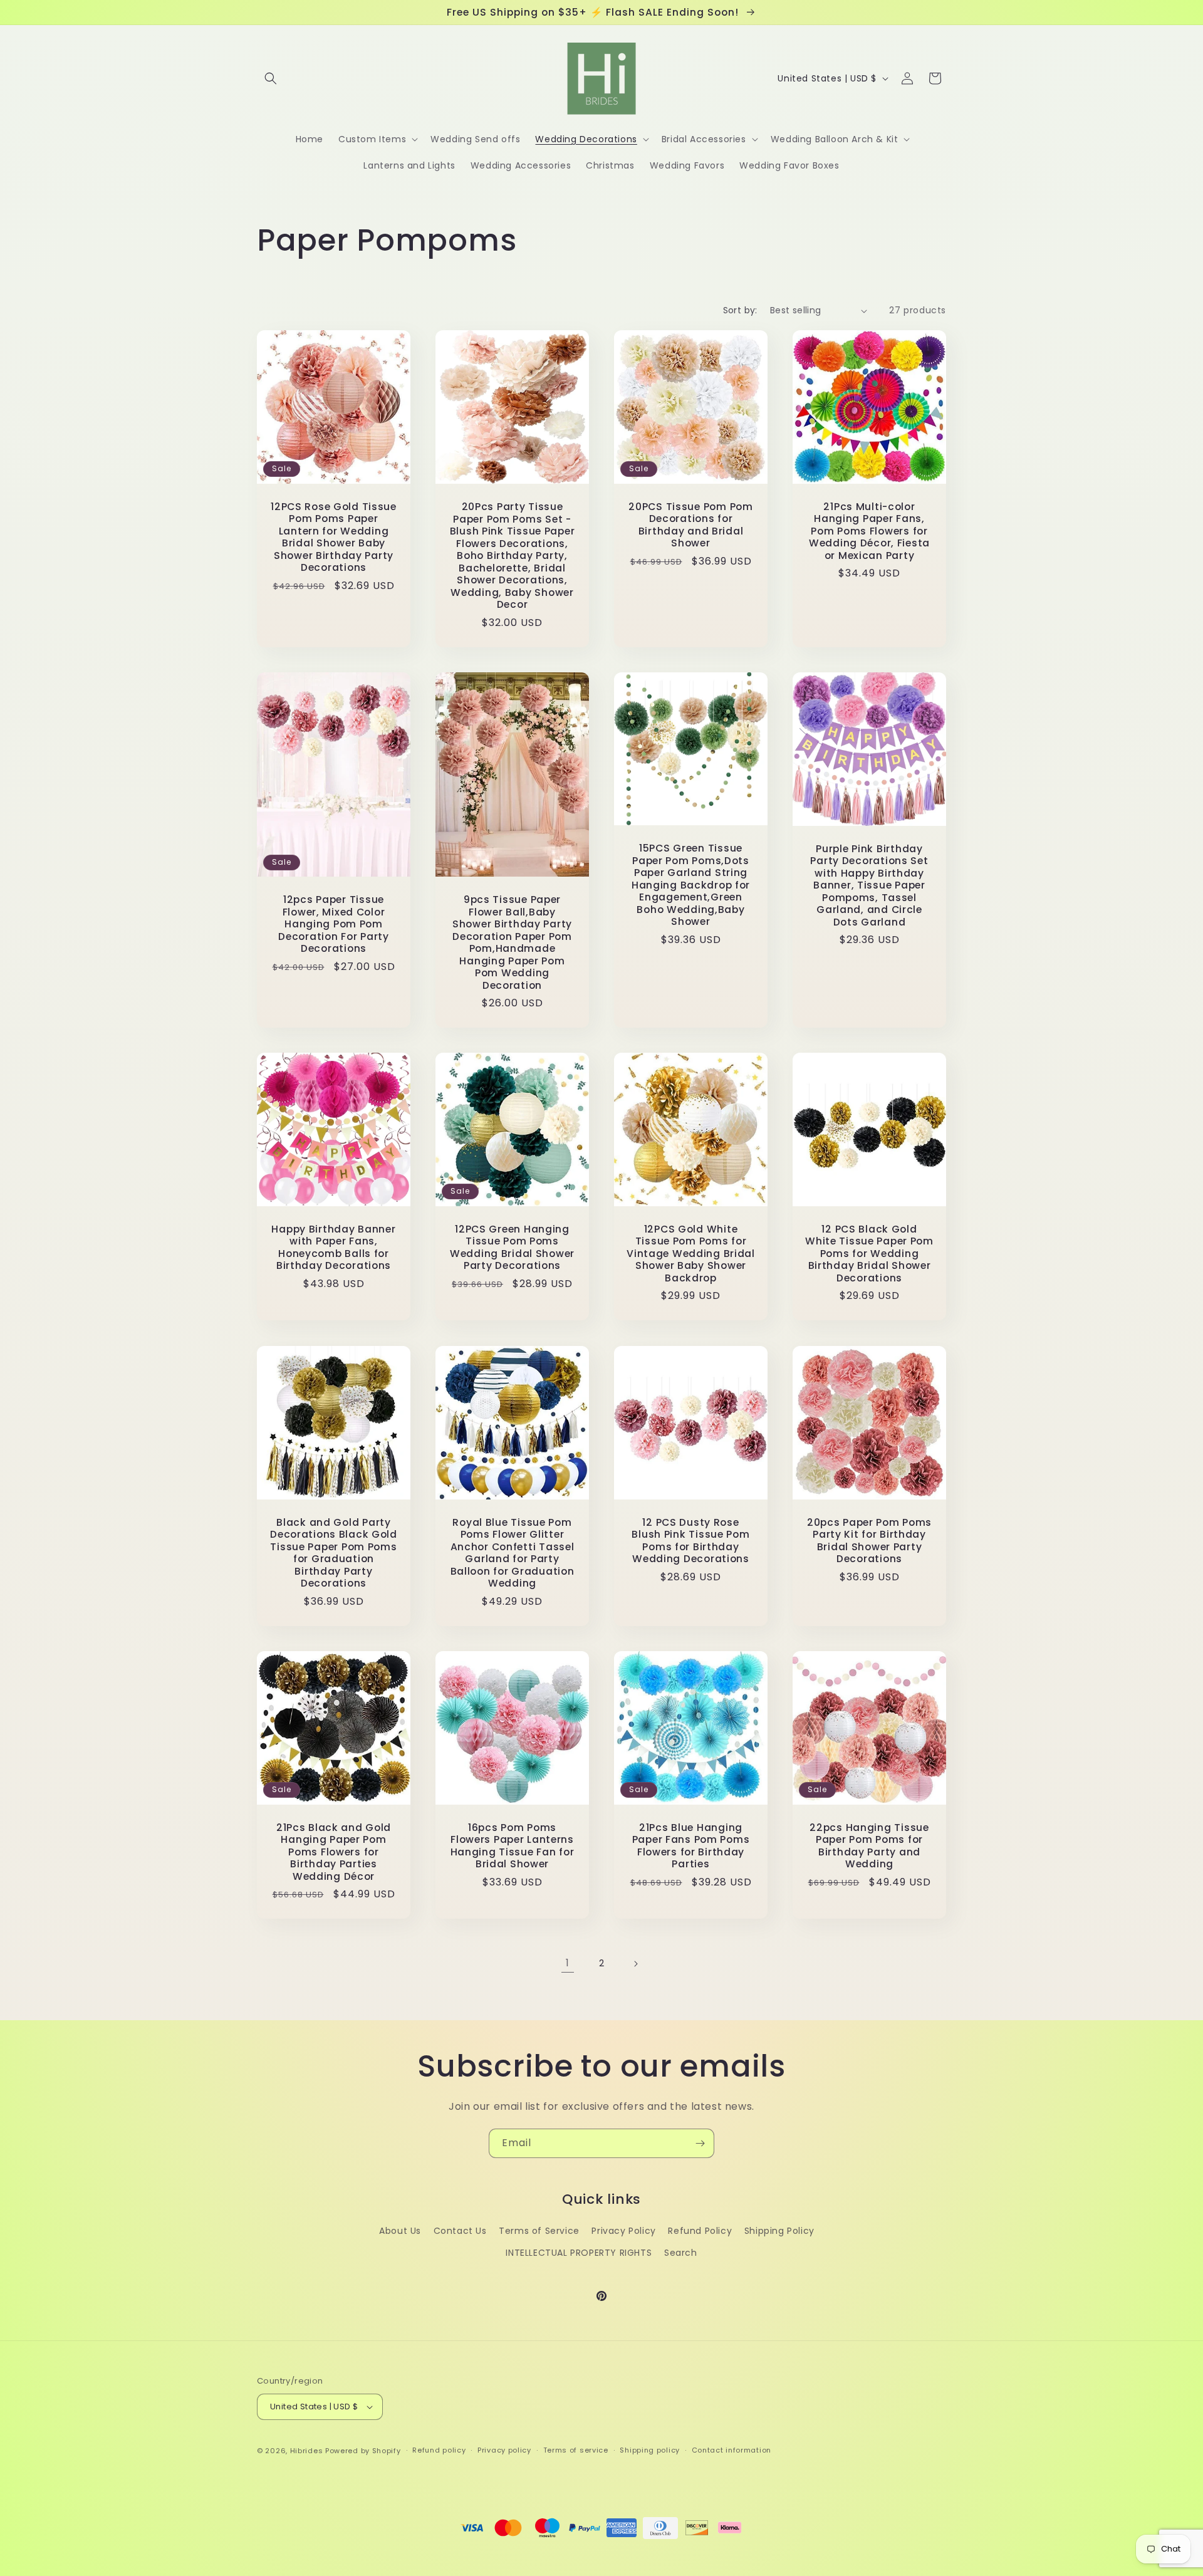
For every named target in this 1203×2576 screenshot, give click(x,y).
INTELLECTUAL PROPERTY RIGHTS (579, 2253)
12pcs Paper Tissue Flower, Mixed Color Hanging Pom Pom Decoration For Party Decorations (333, 924)
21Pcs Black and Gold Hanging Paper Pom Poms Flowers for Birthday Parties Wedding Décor (334, 1852)
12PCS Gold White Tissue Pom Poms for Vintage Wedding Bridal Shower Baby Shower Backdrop (691, 1254)
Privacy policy (504, 2450)
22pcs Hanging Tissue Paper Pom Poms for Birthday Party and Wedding (869, 1846)
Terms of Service (539, 2231)
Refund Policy (700, 2231)
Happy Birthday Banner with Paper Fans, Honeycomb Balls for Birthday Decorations (333, 1248)
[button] (271, 78)
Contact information (732, 2450)
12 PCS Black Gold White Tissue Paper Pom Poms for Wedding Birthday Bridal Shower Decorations (869, 1254)
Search (681, 2253)
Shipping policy (650, 2450)
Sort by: (740, 310)
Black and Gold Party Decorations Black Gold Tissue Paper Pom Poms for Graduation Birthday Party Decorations (334, 1553)
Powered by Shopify (363, 2451)
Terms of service (576, 2450)
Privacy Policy (623, 2231)
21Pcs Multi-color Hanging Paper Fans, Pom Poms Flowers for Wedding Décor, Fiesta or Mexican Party (869, 531)
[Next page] (635, 1964)
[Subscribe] (700, 2143)
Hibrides (307, 2451)
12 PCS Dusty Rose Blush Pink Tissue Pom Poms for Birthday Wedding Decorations (690, 1541)
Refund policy (439, 2450)
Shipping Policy (779, 2231)
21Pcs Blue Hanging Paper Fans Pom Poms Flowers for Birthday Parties (691, 1846)
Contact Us (460, 2231)
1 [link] (568, 1963)
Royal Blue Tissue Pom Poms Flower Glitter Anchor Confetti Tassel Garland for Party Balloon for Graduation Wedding (513, 1553)
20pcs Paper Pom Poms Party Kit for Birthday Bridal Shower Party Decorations (869, 1541)
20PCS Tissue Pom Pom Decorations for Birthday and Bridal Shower (690, 525)
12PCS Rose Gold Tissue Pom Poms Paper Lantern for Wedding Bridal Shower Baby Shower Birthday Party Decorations (334, 537)
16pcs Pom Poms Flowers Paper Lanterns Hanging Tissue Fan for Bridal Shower (513, 1846)
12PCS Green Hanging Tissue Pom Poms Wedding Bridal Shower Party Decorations (512, 1248)
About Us (400, 2231)
